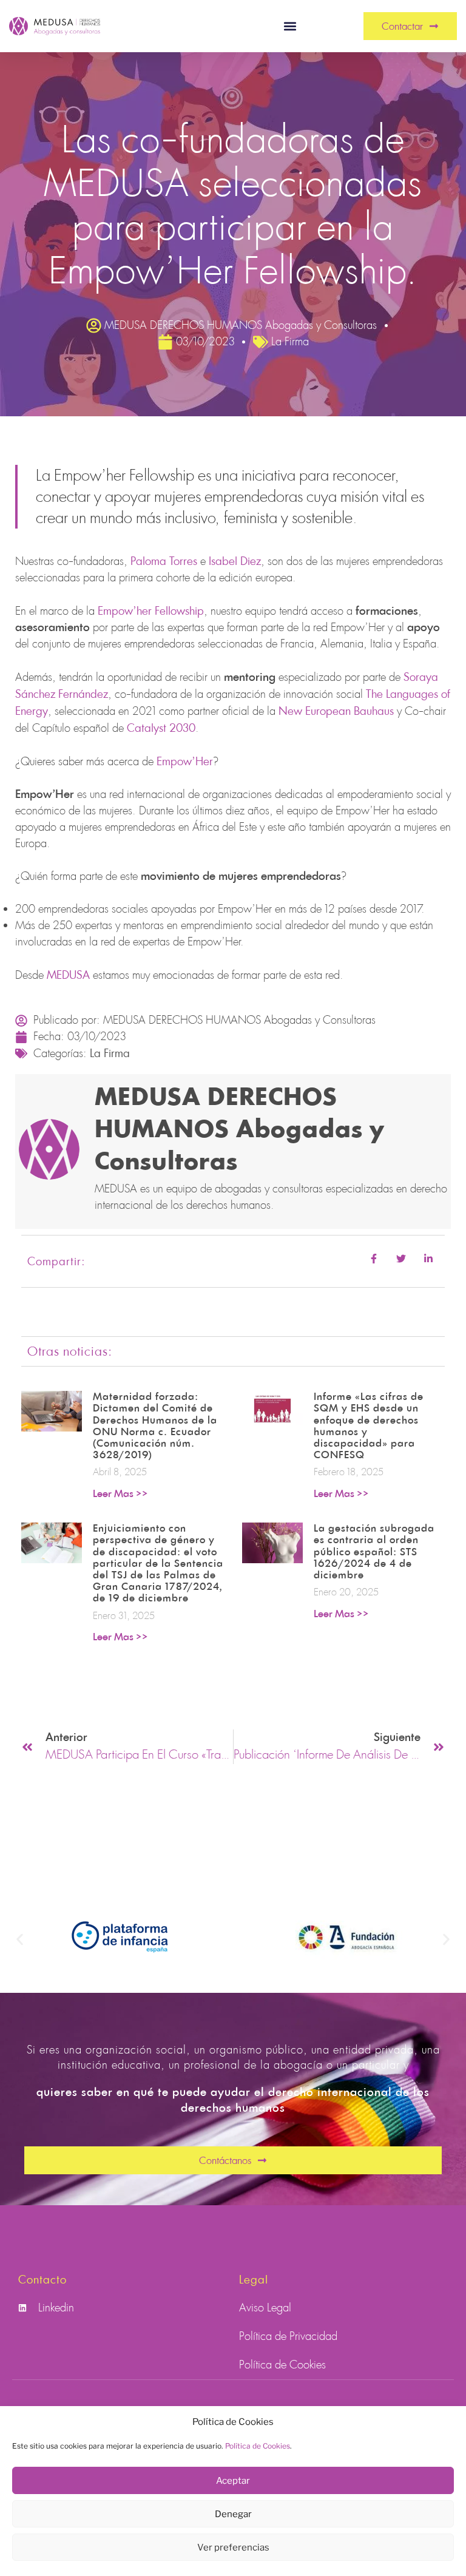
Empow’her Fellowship (151, 610)
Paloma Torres (164, 561)
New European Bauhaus (336, 711)
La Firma (110, 1053)
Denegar (233, 2514)
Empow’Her (185, 761)
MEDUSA (68, 975)
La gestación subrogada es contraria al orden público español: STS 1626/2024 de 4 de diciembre (374, 1552)
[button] (290, 26)
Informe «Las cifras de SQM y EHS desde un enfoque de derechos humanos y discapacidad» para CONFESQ (369, 1426)
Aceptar (233, 2481)
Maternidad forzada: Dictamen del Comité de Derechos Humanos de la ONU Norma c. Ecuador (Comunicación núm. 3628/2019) (155, 1426)
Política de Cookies (258, 2446)
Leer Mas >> (120, 1494)
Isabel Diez (235, 561)
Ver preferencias (233, 2547)
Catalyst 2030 (161, 728)
